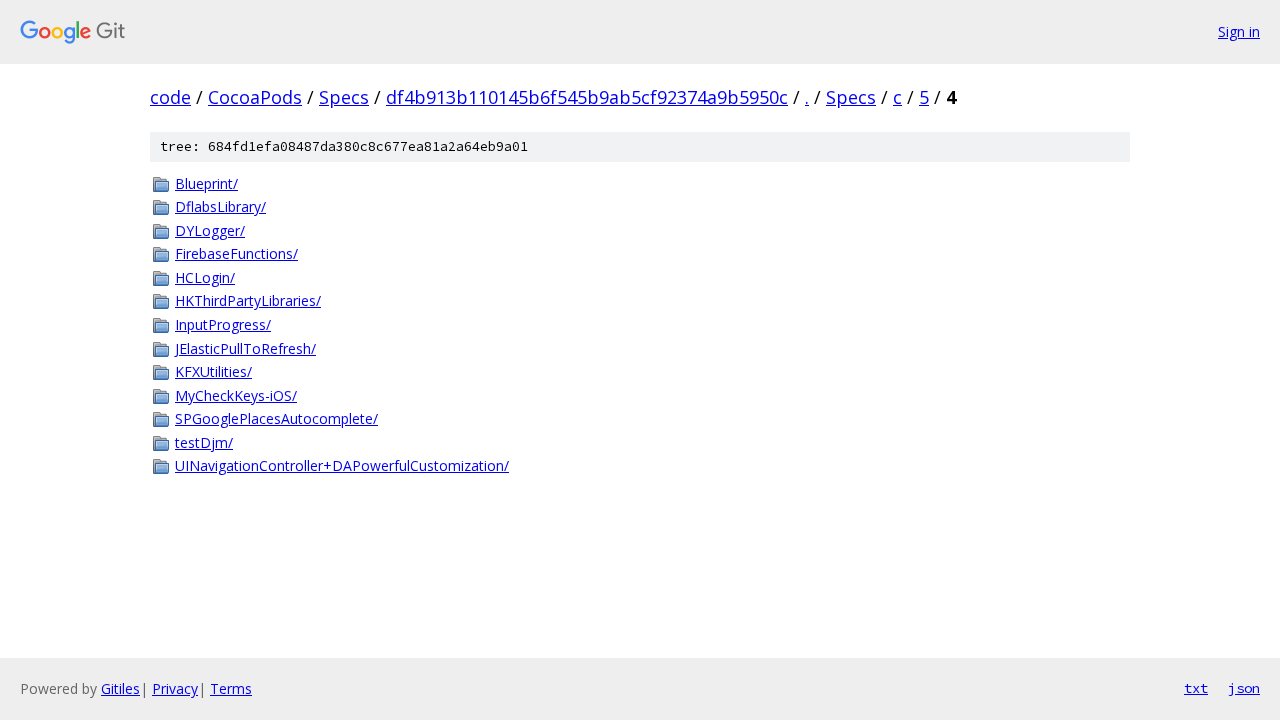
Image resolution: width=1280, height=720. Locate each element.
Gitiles (120, 688)
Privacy (175, 688)
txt (1196, 688)
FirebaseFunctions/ (236, 253)
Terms (231, 688)
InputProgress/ (223, 324)
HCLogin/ (205, 277)
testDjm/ (204, 442)
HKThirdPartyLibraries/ (248, 300)
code (170, 97)
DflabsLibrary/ (220, 206)
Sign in (1239, 31)
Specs (344, 97)
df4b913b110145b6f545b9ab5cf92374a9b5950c (587, 97)
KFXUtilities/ (213, 371)
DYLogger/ (210, 230)
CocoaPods (255, 97)
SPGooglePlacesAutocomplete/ (276, 418)
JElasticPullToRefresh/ (245, 348)
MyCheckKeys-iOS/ (236, 395)
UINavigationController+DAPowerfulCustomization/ (342, 465)
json (1244, 688)
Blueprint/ (206, 183)
